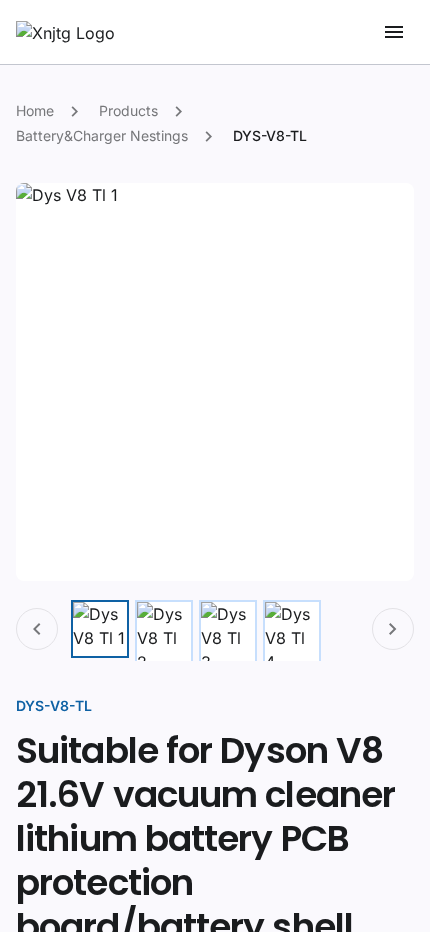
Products (128, 110)
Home (35, 110)
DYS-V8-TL (270, 135)
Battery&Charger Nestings (102, 135)
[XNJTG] (65, 33)
